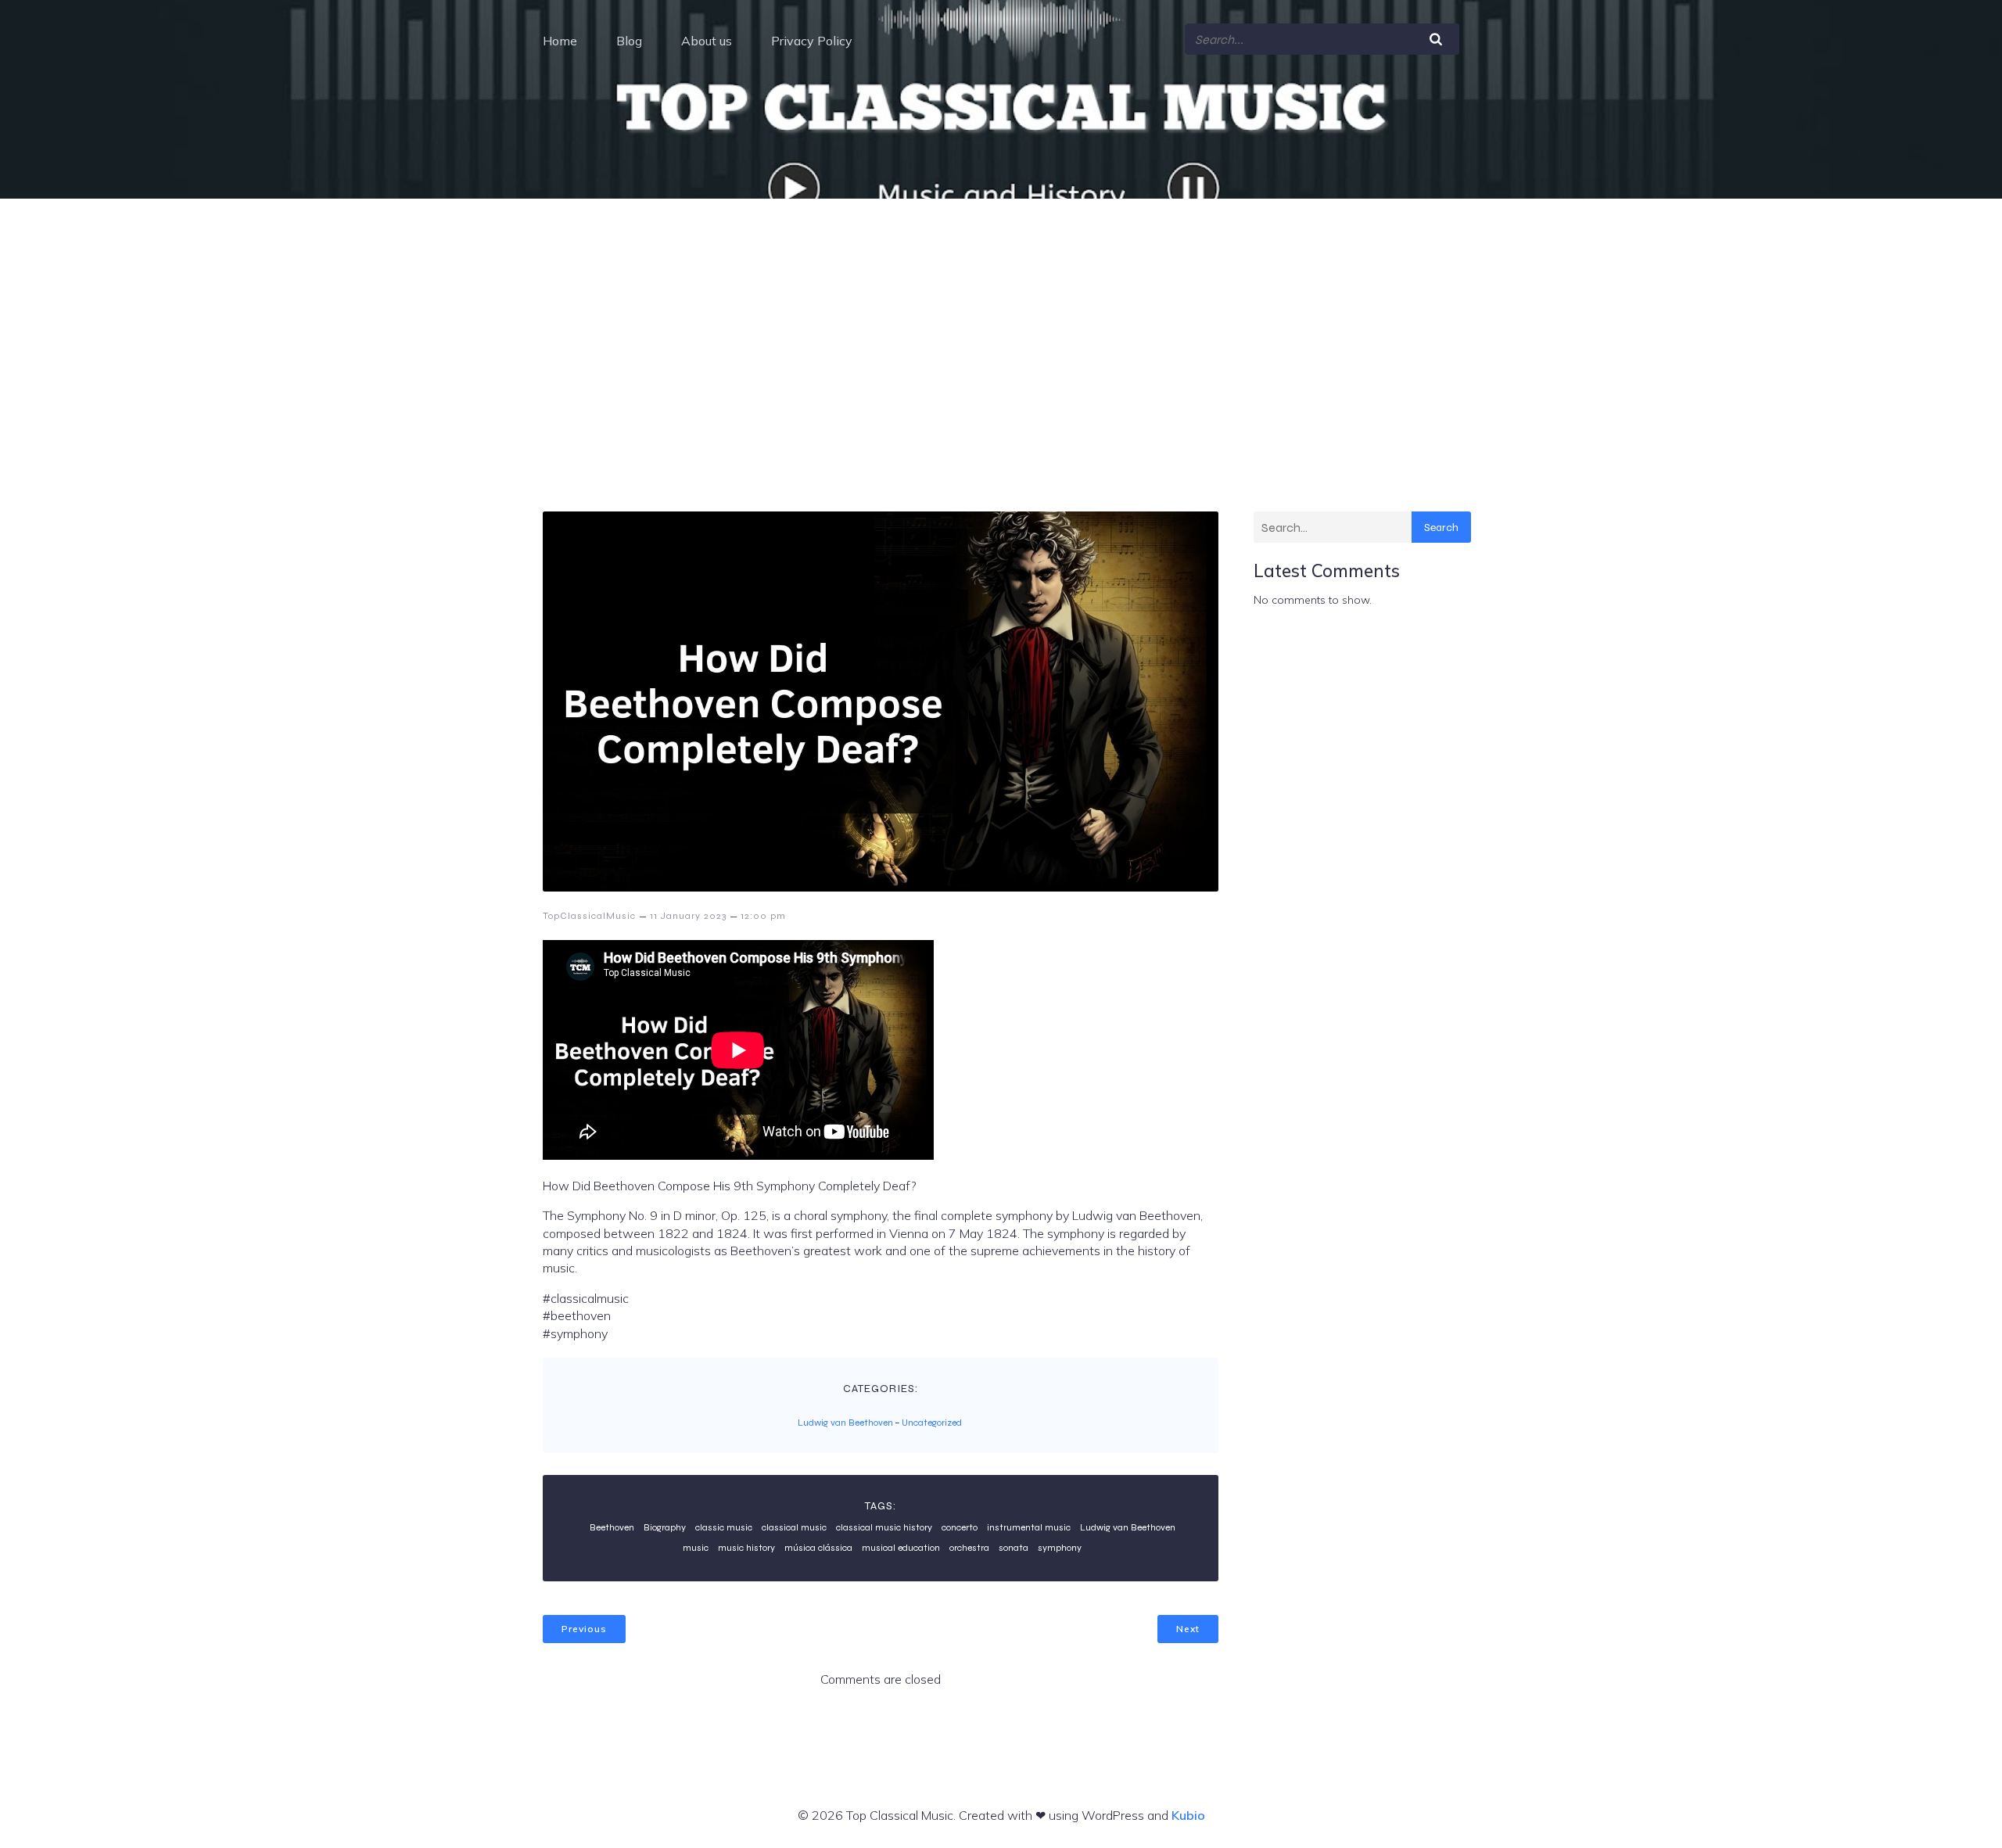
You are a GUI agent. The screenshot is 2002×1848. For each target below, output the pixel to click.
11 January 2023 (688, 916)
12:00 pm (763, 916)
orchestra (969, 1548)
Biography (665, 1527)
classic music (724, 1527)
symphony (1060, 1548)
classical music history (884, 1527)
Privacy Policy (812, 41)
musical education (901, 1548)
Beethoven (612, 1527)
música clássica (818, 1548)
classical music (794, 1527)
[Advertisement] (1001, 316)
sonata (1014, 1548)
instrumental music (1029, 1527)
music (696, 1548)
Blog (629, 41)
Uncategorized (932, 1423)
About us (707, 41)
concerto (960, 1527)
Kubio (1188, 1815)
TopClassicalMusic (589, 916)
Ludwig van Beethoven (845, 1423)
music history (746, 1548)
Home (560, 41)
